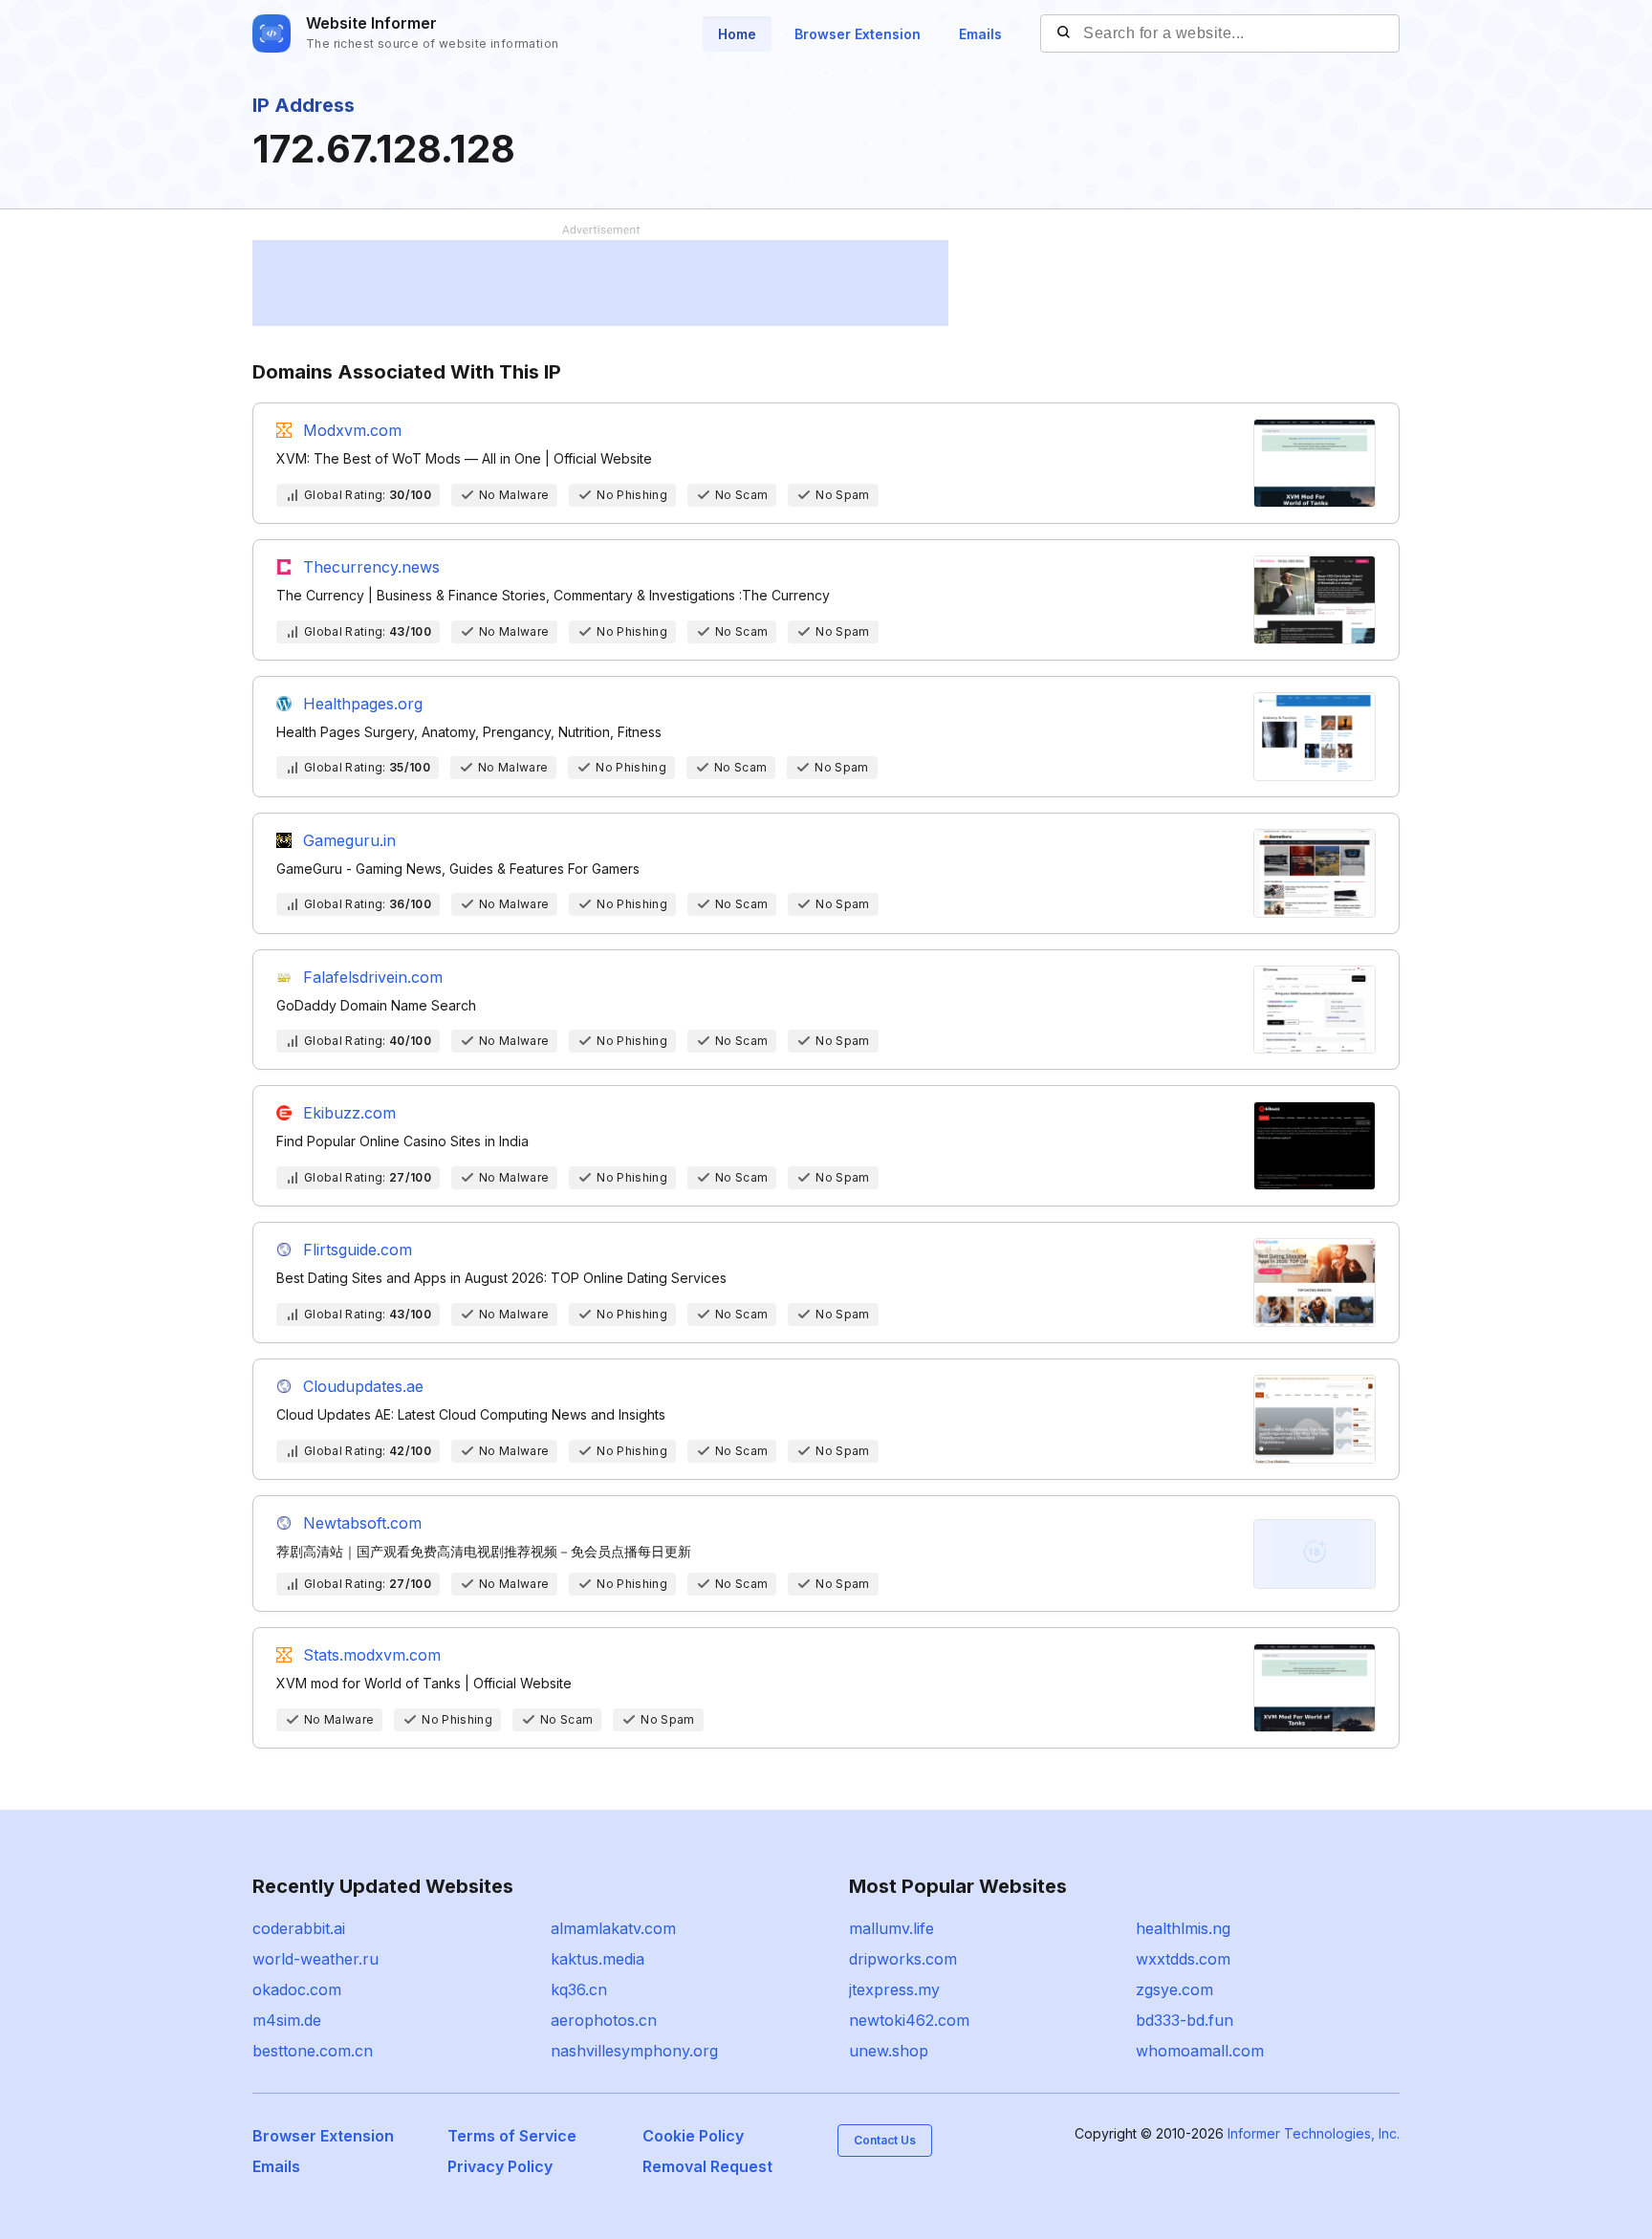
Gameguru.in (349, 840)
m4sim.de (287, 2020)
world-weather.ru (315, 1959)
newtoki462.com (909, 2020)
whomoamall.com (1200, 2051)
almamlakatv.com (613, 1928)
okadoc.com (297, 1989)
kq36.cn (579, 1989)
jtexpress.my (894, 1989)
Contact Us (885, 2140)
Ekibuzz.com (349, 1113)
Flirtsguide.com (358, 1250)
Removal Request (707, 2166)
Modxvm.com (352, 430)
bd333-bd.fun (1185, 2020)
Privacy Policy (500, 2166)
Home (737, 34)
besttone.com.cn (313, 2051)
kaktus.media (598, 1959)
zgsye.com (1174, 1989)
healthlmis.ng (1183, 1928)
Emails (980, 34)
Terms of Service (512, 2136)
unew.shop (889, 2051)
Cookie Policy (693, 2136)
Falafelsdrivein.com (373, 977)
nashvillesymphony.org (634, 2051)
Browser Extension (858, 34)
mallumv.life (891, 1928)
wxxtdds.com (1183, 1959)
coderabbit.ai (299, 1928)
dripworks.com (903, 1959)
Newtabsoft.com (362, 1523)
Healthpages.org (363, 704)
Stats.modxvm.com (372, 1655)
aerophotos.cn (604, 2020)
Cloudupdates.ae (363, 1386)
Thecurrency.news (371, 567)
